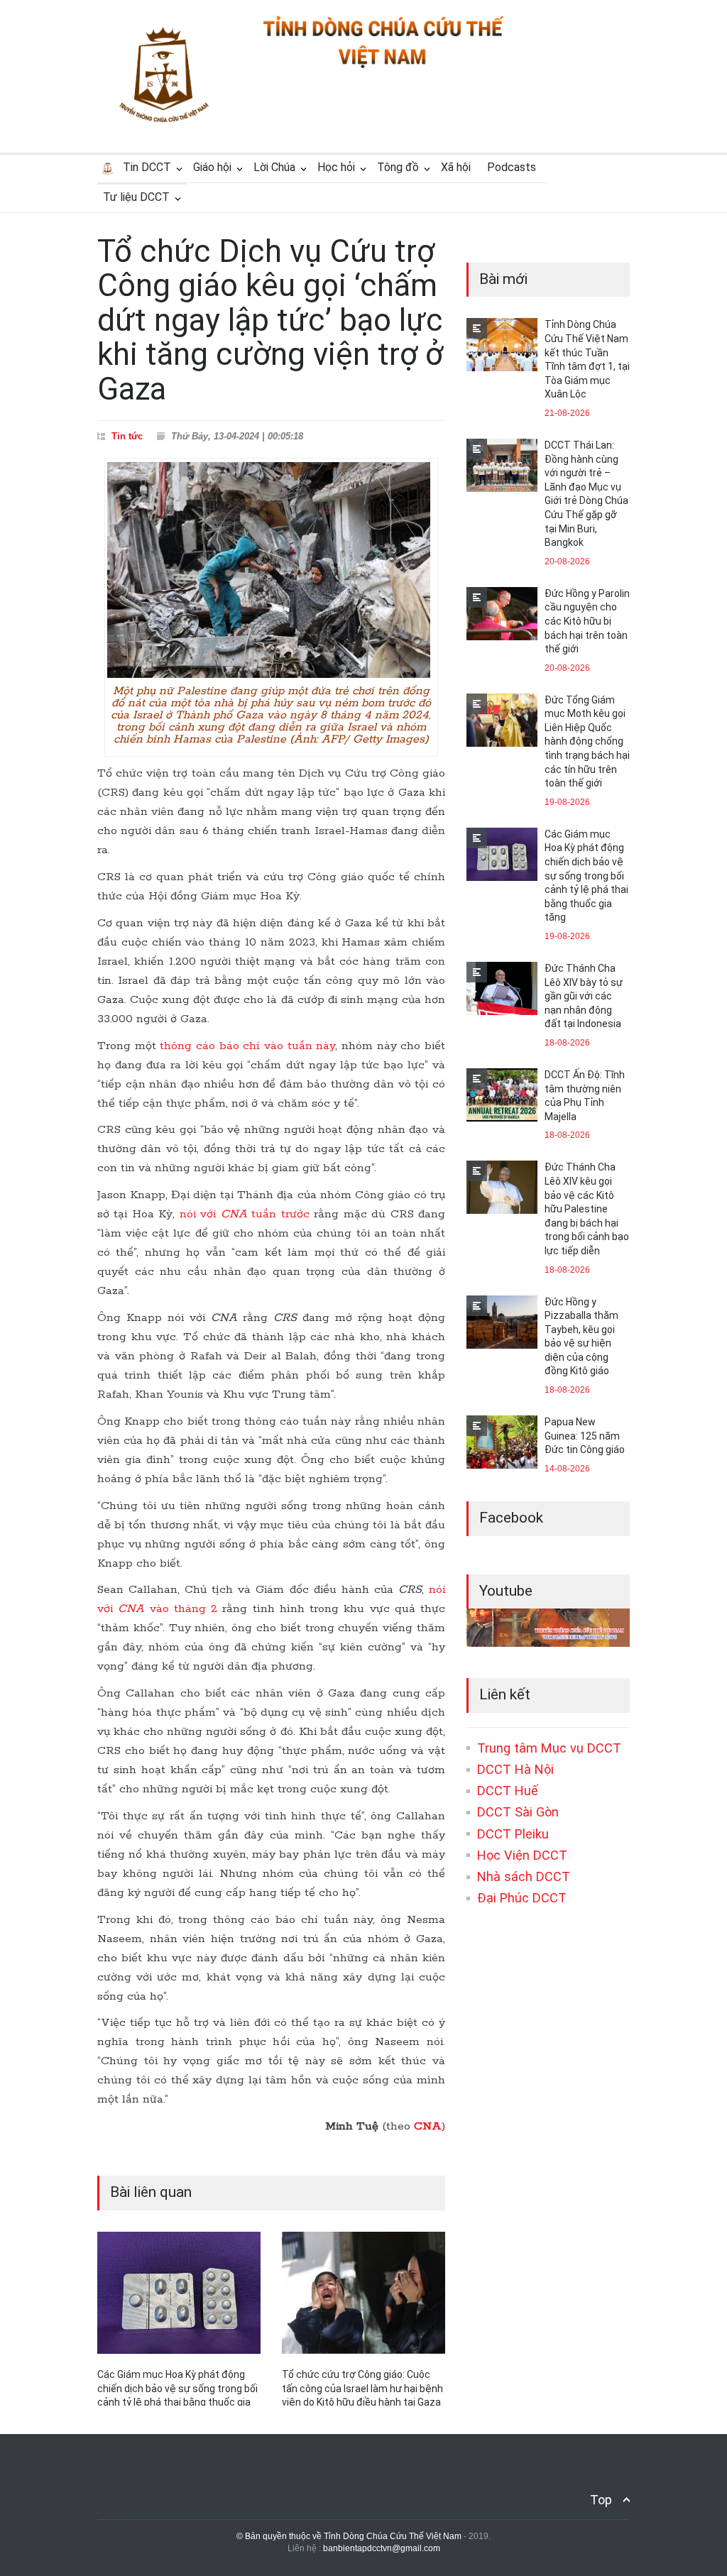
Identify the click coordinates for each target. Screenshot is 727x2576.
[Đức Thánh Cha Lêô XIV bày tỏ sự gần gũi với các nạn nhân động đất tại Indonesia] (502, 988)
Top (601, 2500)
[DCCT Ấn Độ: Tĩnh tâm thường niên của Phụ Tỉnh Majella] (502, 1095)
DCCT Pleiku (513, 1834)
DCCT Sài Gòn (518, 1812)
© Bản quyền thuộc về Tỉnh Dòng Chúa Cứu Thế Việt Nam (349, 2536)
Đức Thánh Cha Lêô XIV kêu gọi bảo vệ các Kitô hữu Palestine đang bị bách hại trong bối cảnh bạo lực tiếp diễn (587, 1209)
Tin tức (127, 436)
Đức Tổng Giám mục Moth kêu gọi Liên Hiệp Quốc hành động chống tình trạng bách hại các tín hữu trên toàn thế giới (587, 742)
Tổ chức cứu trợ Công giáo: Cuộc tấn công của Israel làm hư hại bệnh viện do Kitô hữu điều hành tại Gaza (362, 2388)
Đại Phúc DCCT (522, 1898)
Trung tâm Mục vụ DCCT (549, 1748)
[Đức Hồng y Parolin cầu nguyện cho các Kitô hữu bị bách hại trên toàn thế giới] (502, 614)
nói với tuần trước (245, 1214)
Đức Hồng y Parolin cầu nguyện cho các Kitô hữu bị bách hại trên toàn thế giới (587, 621)
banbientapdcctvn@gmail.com (382, 2548)
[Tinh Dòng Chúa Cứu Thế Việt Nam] (383, 66)
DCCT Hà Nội (515, 1769)
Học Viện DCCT (522, 1855)
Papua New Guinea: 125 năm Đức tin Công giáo (585, 1436)
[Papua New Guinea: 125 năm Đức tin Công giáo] (502, 1442)
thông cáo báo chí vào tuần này (247, 1046)
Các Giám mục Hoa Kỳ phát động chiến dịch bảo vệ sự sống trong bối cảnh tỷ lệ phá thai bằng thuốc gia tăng (586, 876)
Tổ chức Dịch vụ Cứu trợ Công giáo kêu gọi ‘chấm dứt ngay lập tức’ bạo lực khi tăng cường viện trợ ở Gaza (270, 320)
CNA (428, 2126)
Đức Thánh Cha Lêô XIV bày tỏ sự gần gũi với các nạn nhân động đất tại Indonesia (584, 996)
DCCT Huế (508, 1791)
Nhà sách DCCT (524, 1876)
